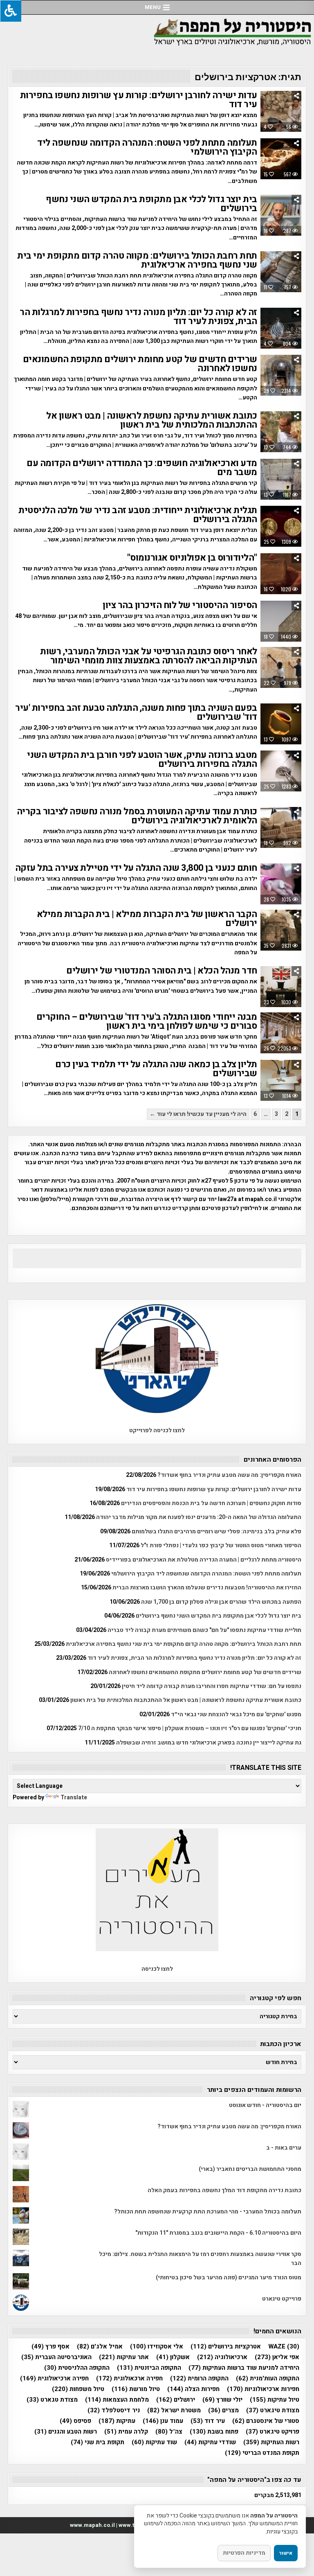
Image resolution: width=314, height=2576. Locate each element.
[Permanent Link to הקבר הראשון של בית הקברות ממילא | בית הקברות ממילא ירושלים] (281, 930)
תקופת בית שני (98, 2442)
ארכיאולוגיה (222, 2357)
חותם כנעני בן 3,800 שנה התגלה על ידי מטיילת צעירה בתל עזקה (136, 868)
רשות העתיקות (271, 2442)
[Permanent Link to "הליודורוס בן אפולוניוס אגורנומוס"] (281, 574)
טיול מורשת (136, 2389)
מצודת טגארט (52, 2400)
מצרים (223, 2410)
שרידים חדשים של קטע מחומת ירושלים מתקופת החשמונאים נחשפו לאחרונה (140, 364)
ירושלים (176, 2400)
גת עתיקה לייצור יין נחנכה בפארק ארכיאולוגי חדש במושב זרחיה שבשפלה (209, 1743)
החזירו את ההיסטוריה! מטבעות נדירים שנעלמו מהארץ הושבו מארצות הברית (207, 1588)
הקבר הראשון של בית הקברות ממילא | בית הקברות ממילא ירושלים (147, 919)
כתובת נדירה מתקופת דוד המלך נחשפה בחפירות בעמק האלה (224, 2190)
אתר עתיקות (124, 2357)
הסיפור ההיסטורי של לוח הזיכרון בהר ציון (180, 605)
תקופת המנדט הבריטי (262, 2453)
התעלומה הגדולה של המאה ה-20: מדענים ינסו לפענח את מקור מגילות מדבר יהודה (199, 1517)
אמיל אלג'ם (100, 2347)
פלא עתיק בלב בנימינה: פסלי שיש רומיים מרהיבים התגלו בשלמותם (216, 1531)
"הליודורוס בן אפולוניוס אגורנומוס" (192, 558)
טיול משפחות (78, 2389)
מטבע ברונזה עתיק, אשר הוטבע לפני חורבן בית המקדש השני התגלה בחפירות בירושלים (142, 760)
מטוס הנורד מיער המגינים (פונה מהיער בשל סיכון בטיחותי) (229, 2277)
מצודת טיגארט (273, 2410)
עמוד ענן (163, 2421)
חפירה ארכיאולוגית (54, 2379)
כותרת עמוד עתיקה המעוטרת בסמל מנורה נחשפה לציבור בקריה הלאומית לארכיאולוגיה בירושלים (137, 816)
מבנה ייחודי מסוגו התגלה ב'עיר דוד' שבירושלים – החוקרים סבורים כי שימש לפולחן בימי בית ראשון (147, 1021)
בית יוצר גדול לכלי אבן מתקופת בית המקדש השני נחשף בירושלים (151, 204)
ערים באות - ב (284, 2148)
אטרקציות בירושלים (226, 2347)
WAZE (284, 2347)
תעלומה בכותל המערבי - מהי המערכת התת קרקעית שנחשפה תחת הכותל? (208, 2212)
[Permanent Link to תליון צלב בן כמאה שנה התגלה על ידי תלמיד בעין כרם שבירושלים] (281, 1080)
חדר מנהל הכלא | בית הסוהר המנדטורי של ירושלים (162, 971)
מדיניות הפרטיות (244, 2553)
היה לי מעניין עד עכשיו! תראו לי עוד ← (198, 1114)
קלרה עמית (126, 2432)
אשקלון (173, 2357)
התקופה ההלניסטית (77, 2368)
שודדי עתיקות (210, 2442)
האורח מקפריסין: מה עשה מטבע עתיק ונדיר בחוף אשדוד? (229, 1475)
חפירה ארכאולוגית (129, 2379)
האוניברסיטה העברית (56, 2357)
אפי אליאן (277, 2357)
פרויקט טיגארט (273, 2432)
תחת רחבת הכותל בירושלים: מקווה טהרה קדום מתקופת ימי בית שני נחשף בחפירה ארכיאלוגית (137, 260)
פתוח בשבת (214, 2432)
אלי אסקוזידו (157, 2347)
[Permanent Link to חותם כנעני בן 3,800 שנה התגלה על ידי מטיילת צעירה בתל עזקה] (281, 884)
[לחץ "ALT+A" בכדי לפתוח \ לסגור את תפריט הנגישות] (11, 11)
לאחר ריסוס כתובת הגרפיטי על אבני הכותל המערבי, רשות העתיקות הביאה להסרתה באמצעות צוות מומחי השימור (149, 656)
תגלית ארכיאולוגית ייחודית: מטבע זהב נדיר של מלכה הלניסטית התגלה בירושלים (138, 515)
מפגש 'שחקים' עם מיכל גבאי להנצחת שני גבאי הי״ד (236, 1714)
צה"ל (169, 2432)
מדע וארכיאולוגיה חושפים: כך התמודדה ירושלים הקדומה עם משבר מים (142, 468)
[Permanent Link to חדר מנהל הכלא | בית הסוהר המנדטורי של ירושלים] (281, 987)
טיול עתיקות (275, 2400)
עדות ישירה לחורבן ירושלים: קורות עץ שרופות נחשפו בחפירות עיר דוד (139, 100)
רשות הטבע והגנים (66, 2432)
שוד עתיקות (154, 2442)
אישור (286, 2553)
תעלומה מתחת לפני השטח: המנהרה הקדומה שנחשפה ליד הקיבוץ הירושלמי (147, 147)
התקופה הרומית (199, 2379)
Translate (74, 1797)
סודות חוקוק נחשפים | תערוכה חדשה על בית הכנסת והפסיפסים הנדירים (211, 1503)
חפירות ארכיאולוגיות (263, 2389)
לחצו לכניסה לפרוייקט (157, 1430)
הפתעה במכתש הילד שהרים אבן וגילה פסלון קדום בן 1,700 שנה (221, 1602)
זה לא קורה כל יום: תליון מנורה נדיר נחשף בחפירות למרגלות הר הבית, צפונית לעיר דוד (138, 317)
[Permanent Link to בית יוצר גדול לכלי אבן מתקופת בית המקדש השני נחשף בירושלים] (281, 215)
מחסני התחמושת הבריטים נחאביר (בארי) (250, 2169)
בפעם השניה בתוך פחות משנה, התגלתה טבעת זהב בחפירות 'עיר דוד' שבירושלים (136, 712)
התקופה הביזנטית (149, 2368)
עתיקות (117, 2421)
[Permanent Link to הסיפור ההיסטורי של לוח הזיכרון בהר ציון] (281, 621)
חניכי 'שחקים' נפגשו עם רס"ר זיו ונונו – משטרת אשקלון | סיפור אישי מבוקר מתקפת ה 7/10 (190, 1728)
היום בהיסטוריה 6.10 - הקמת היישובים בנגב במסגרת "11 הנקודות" (218, 2233)
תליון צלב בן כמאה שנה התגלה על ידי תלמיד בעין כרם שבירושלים (156, 1069)
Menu (153, 7)
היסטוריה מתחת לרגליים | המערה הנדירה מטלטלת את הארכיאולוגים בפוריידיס (204, 1560)
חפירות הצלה (193, 2389)
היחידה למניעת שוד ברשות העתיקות (244, 2368)
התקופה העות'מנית (268, 2379)
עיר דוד (208, 2421)
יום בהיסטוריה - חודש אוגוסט (265, 2105)
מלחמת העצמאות (117, 2400)
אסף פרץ (50, 2347)
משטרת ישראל (174, 2410)
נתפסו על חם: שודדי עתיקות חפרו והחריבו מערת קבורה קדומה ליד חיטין (212, 1686)
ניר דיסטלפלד (114, 2410)
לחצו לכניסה (157, 1969)
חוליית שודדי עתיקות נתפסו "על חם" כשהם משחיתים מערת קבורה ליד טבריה (204, 1630)
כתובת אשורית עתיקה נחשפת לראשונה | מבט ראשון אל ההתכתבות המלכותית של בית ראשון (152, 420)
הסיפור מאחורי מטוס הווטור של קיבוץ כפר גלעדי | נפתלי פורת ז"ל (221, 1545)
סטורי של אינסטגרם (266, 2421)
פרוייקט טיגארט (282, 2299)
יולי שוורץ (222, 2400)
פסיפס (75, 2421)
